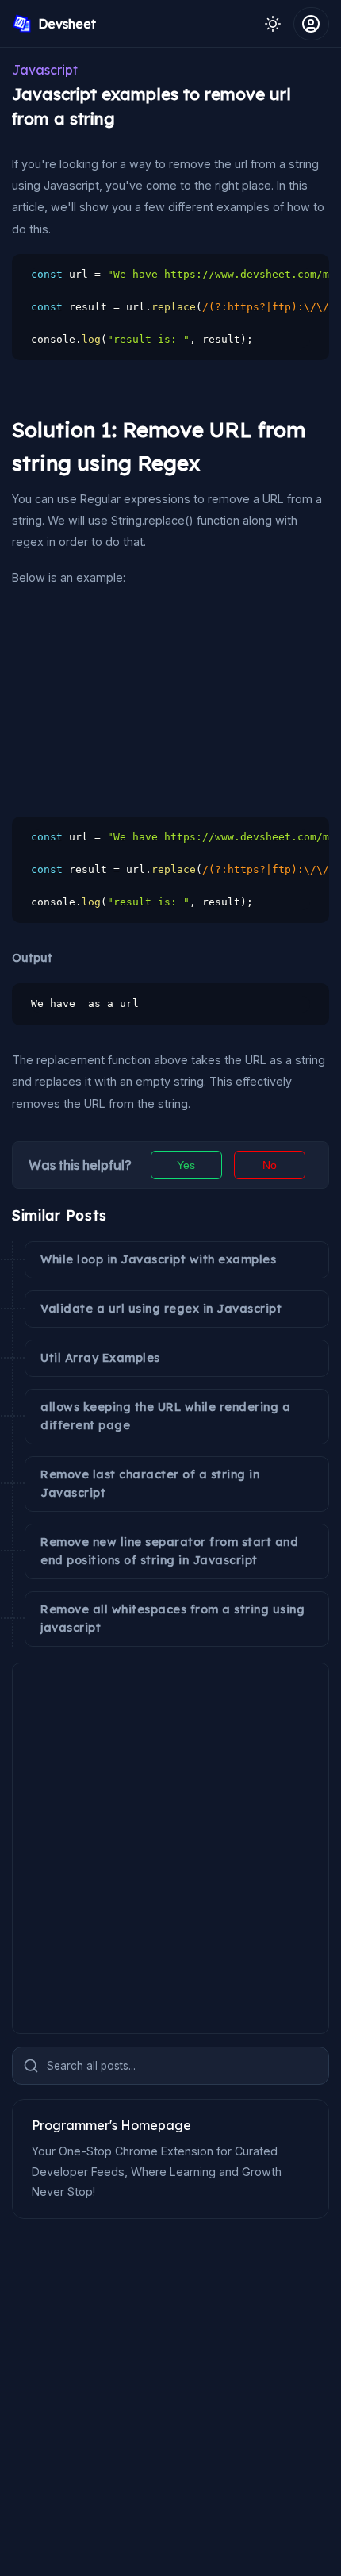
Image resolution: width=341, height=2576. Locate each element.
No (270, 1165)
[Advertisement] (131, 702)
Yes (186, 1165)
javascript (45, 70)
